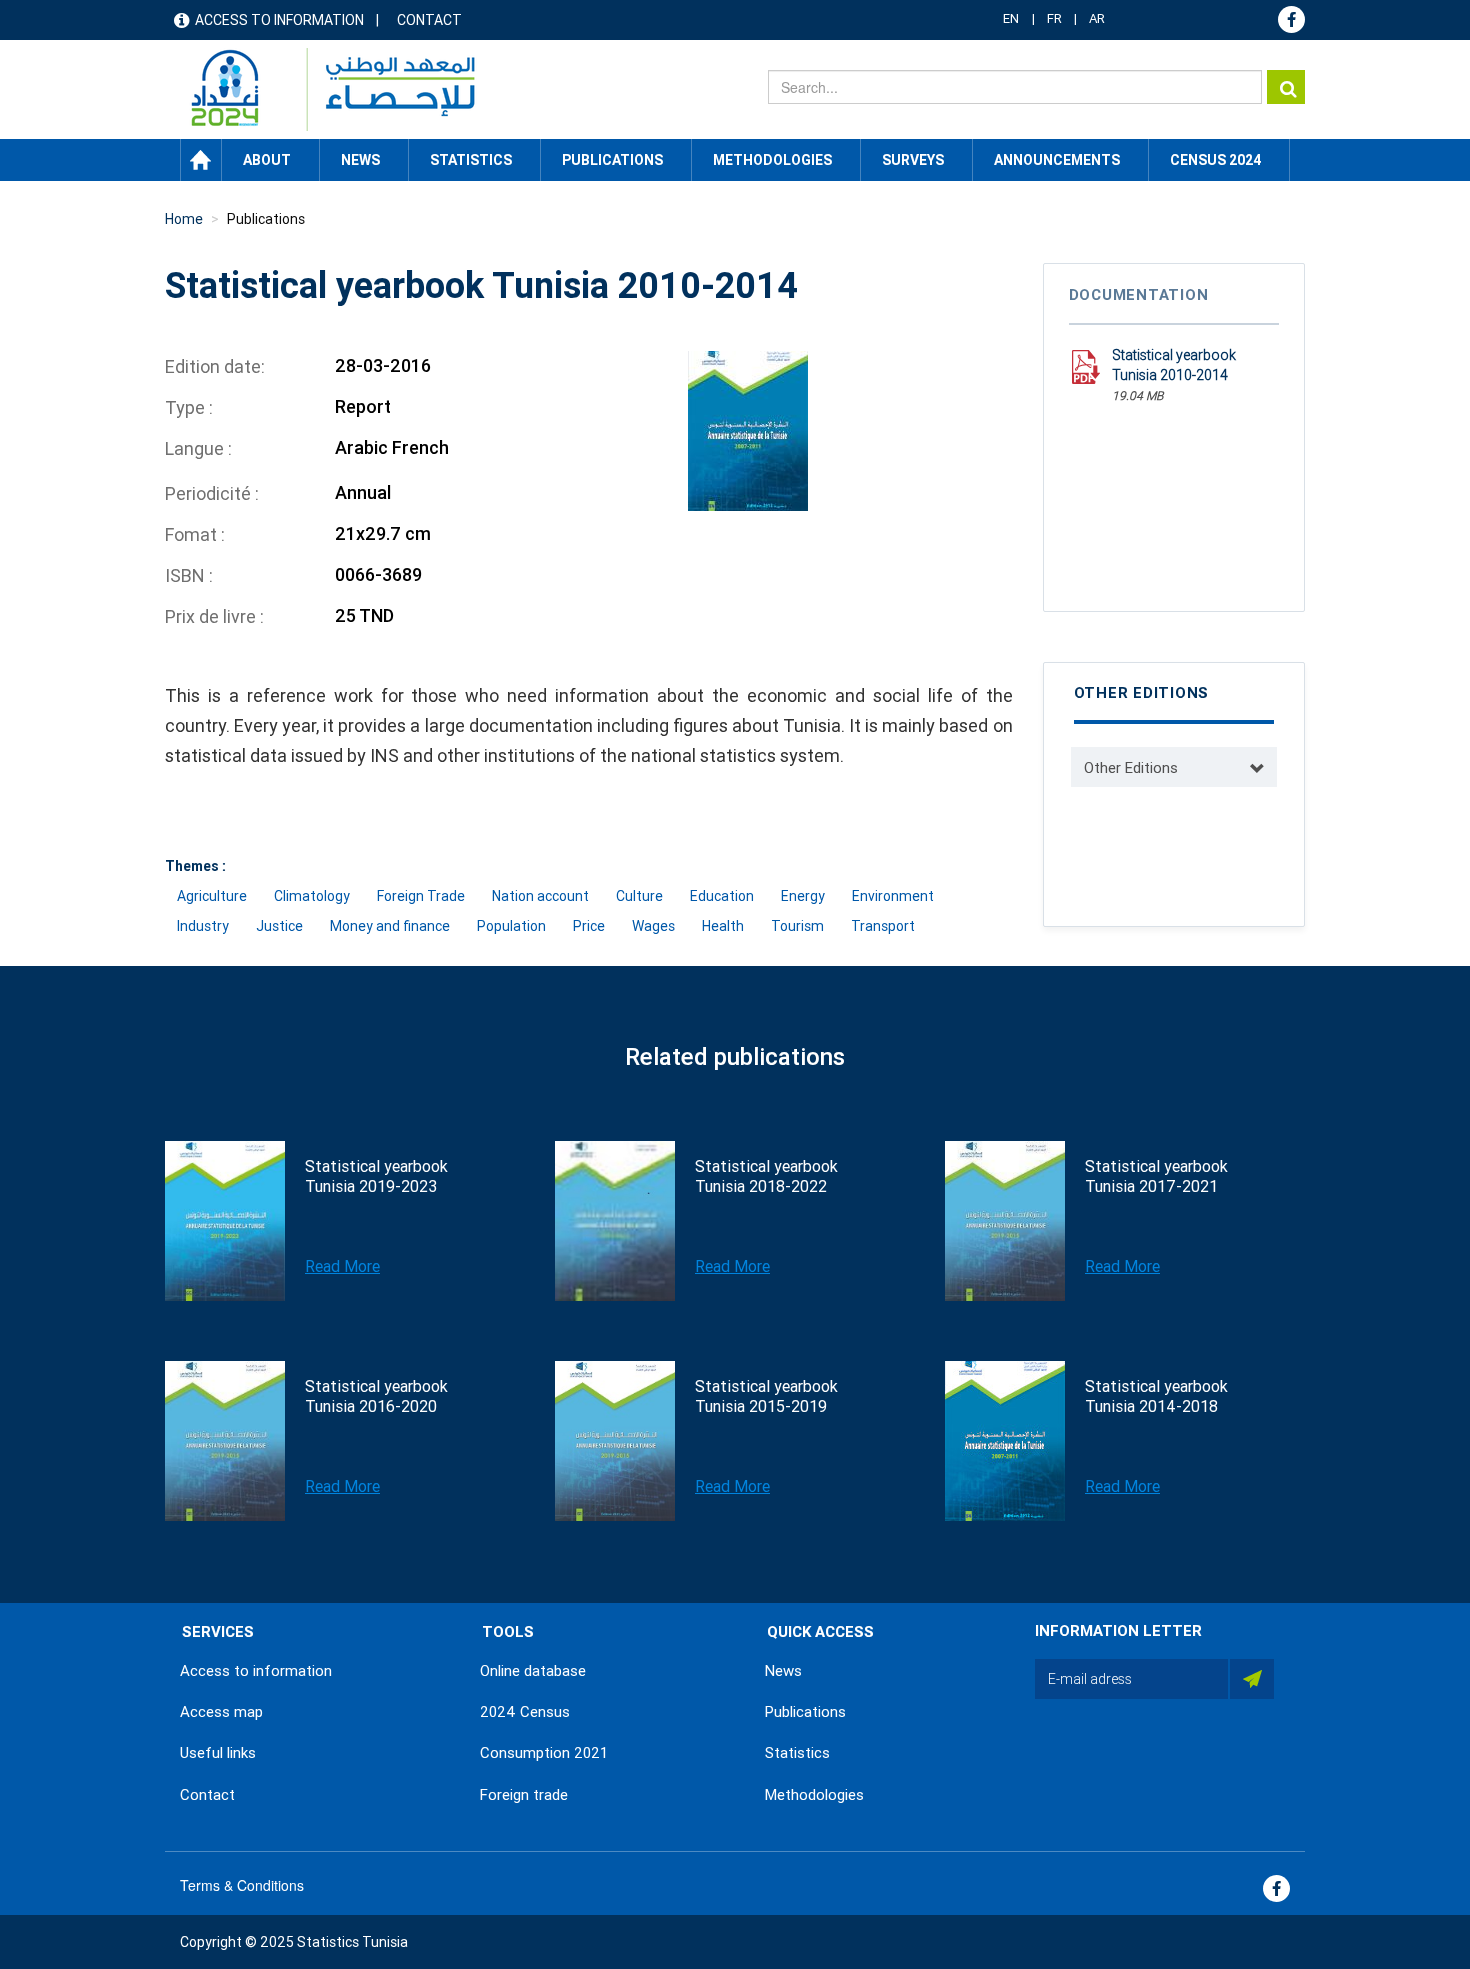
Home (201, 160)
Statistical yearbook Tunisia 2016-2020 (376, 1396)
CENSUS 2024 (1215, 160)
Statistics (797, 1753)
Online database (533, 1671)
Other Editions (1131, 768)
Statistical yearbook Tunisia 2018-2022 (766, 1176)
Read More (342, 1266)
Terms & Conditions (242, 1885)
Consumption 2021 (544, 1753)
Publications (612, 160)
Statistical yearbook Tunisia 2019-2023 (376, 1176)
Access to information (279, 20)
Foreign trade (524, 1795)
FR (1054, 18)
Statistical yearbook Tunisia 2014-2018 (1156, 1396)
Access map (221, 1712)
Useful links (218, 1753)
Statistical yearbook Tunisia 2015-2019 (766, 1396)
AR (1097, 18)
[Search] (1286, 87)
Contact (429, 20)
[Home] (323, 89)
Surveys (913, 160)
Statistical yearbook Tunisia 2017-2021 (1156, 1176)
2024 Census (525, 1712)
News (783, 1671)
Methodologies (814, 1795)
